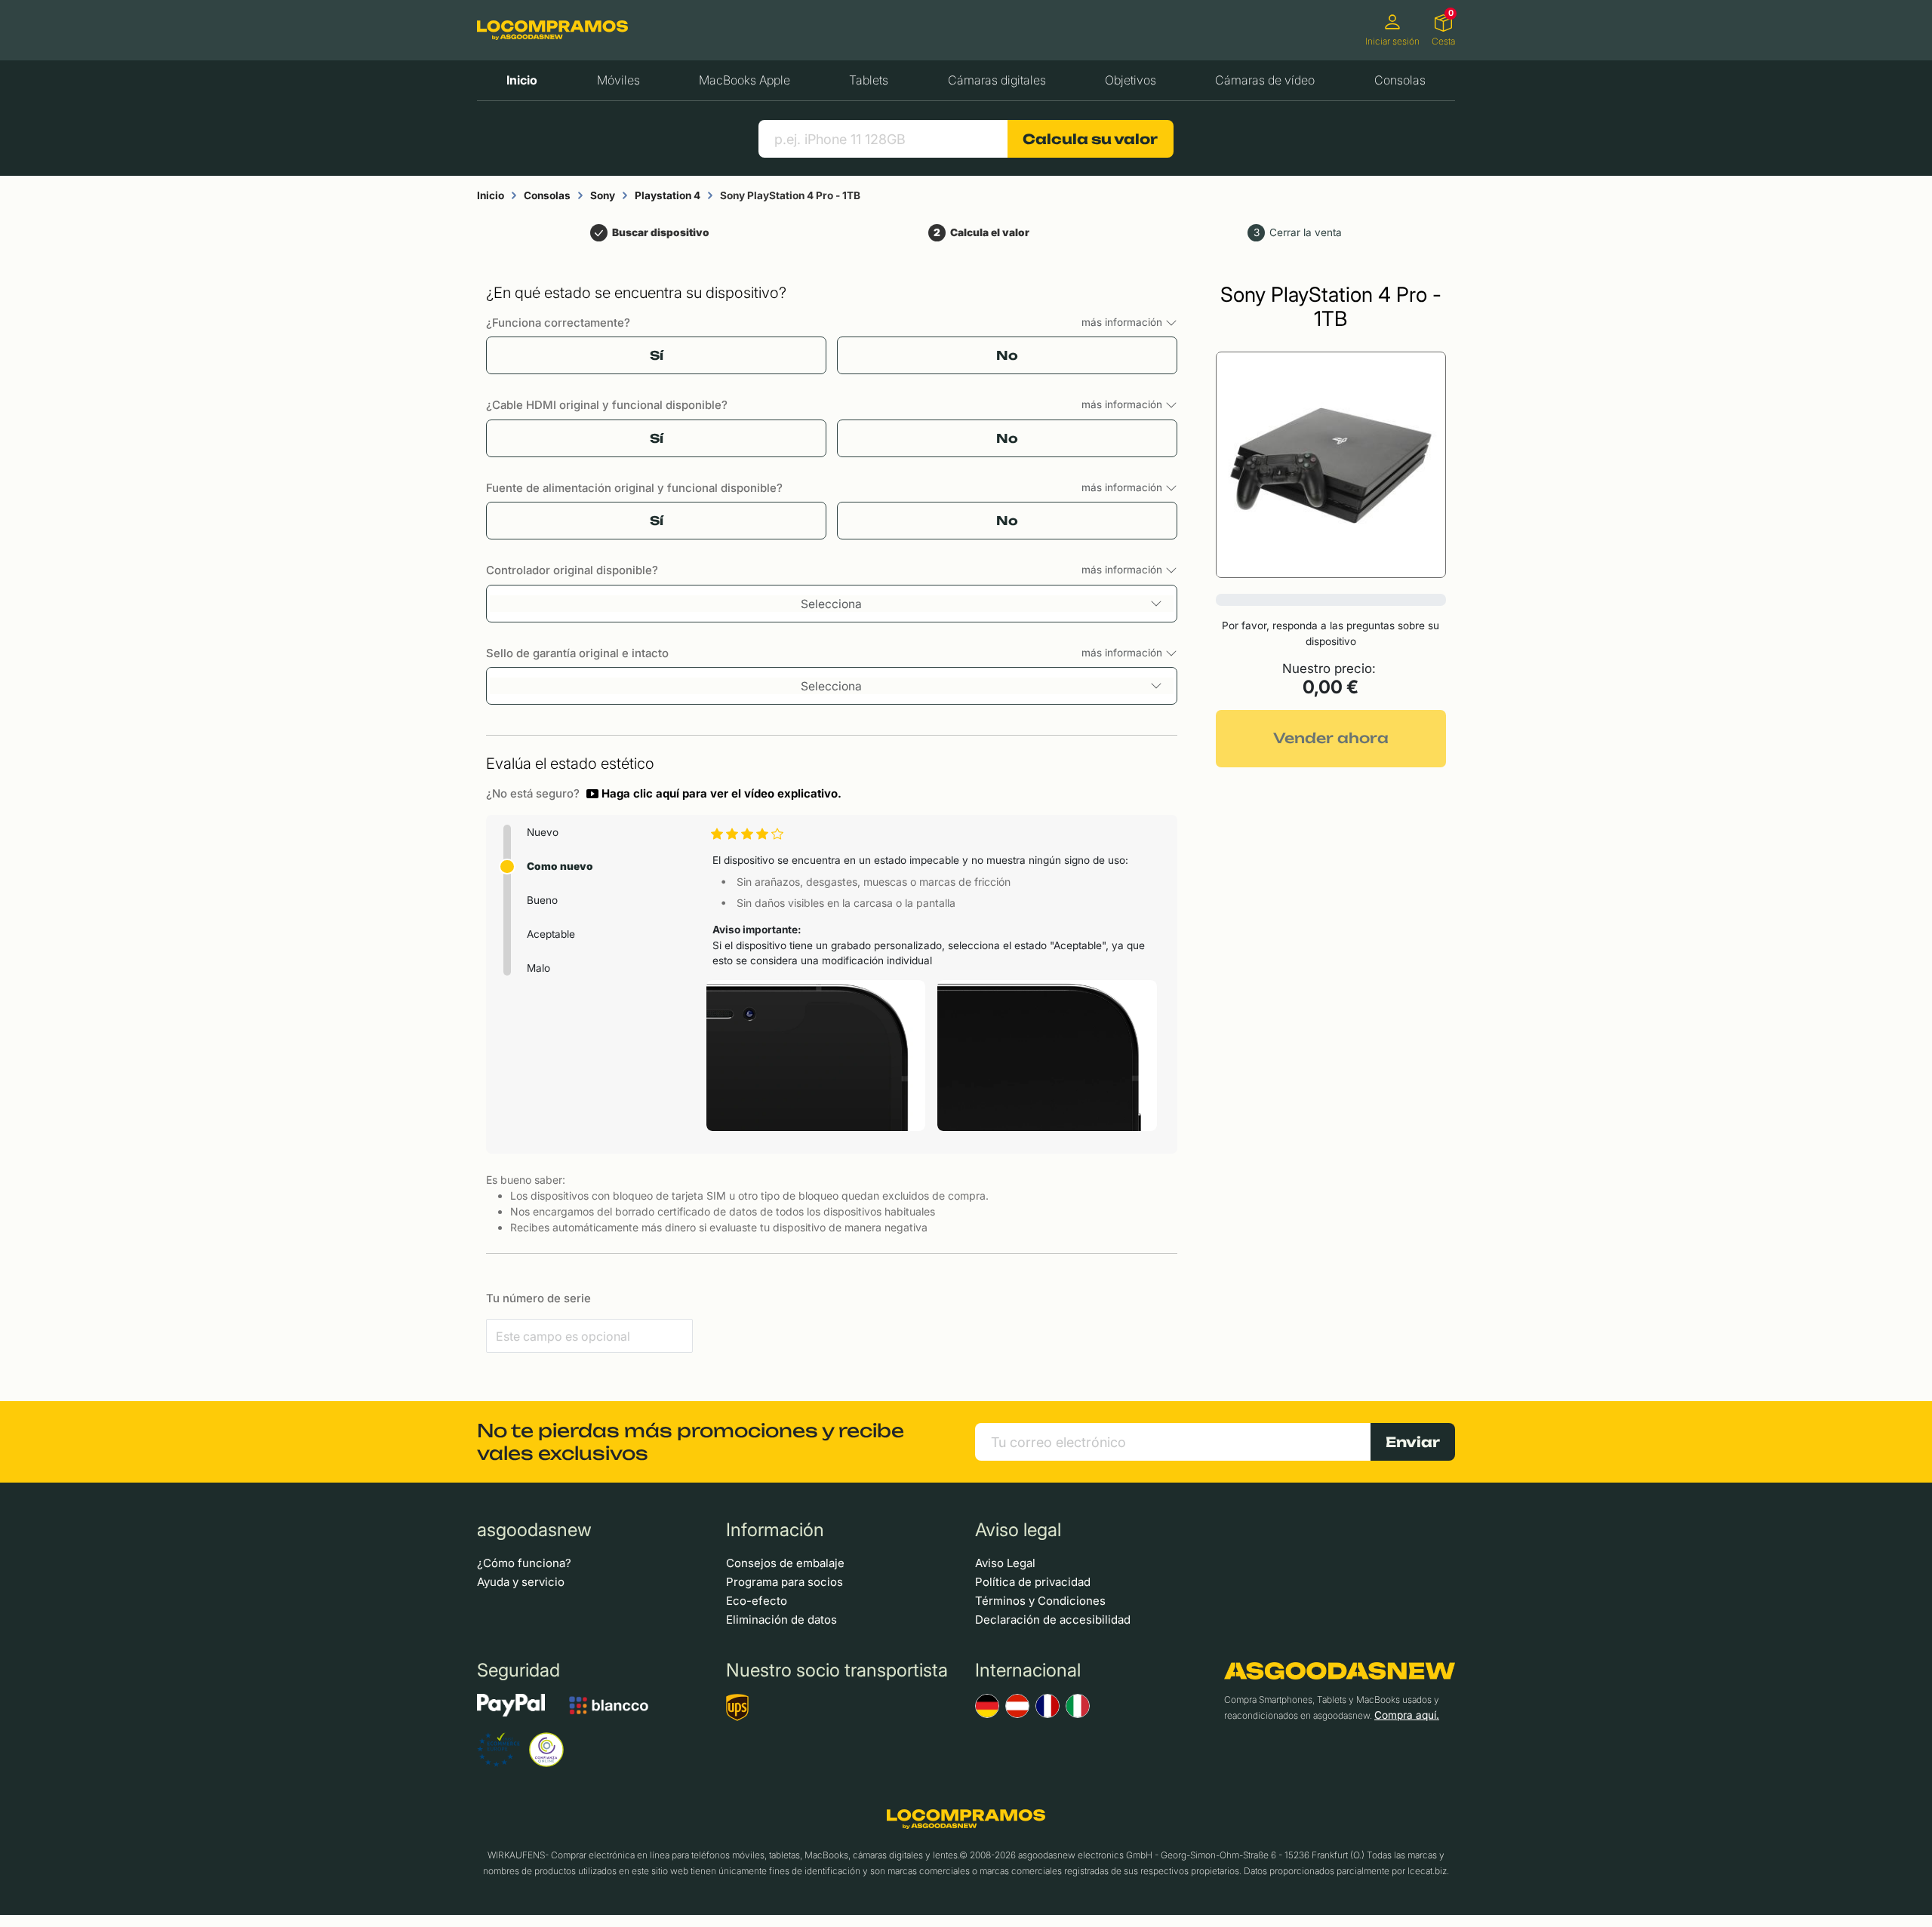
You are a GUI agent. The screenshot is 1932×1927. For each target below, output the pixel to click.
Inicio (522, 80)
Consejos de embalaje (785, 1563)
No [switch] (1007, 355)
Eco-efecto (757, 1601)
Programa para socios (784, 1582)
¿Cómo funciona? (524, 1563)
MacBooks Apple (744, 80)
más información (1123, 322)
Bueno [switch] (542, 900)
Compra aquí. (1407, 1715)
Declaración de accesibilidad (1053, 1620)
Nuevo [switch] (543, 832)
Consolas (1400, 80)
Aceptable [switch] (551, 934)
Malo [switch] (538, 968)
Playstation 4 (668, 195)
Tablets (869, 80)
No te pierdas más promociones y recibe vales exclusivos (691, 1442)
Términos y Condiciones (1040, 1601)
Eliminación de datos (781, 1620)
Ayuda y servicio (521, 1582)
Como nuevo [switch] (560, 866)
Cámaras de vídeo (1265, 80)
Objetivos (1131, 80)
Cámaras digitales (997, 80)
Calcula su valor (1090, 139)
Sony (603, 195)
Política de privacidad (1033, 1582)
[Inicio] (552, 30)
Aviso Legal (1005, 1563)
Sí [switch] (657, 355)
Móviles (618, 80)
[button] (714, 794)
